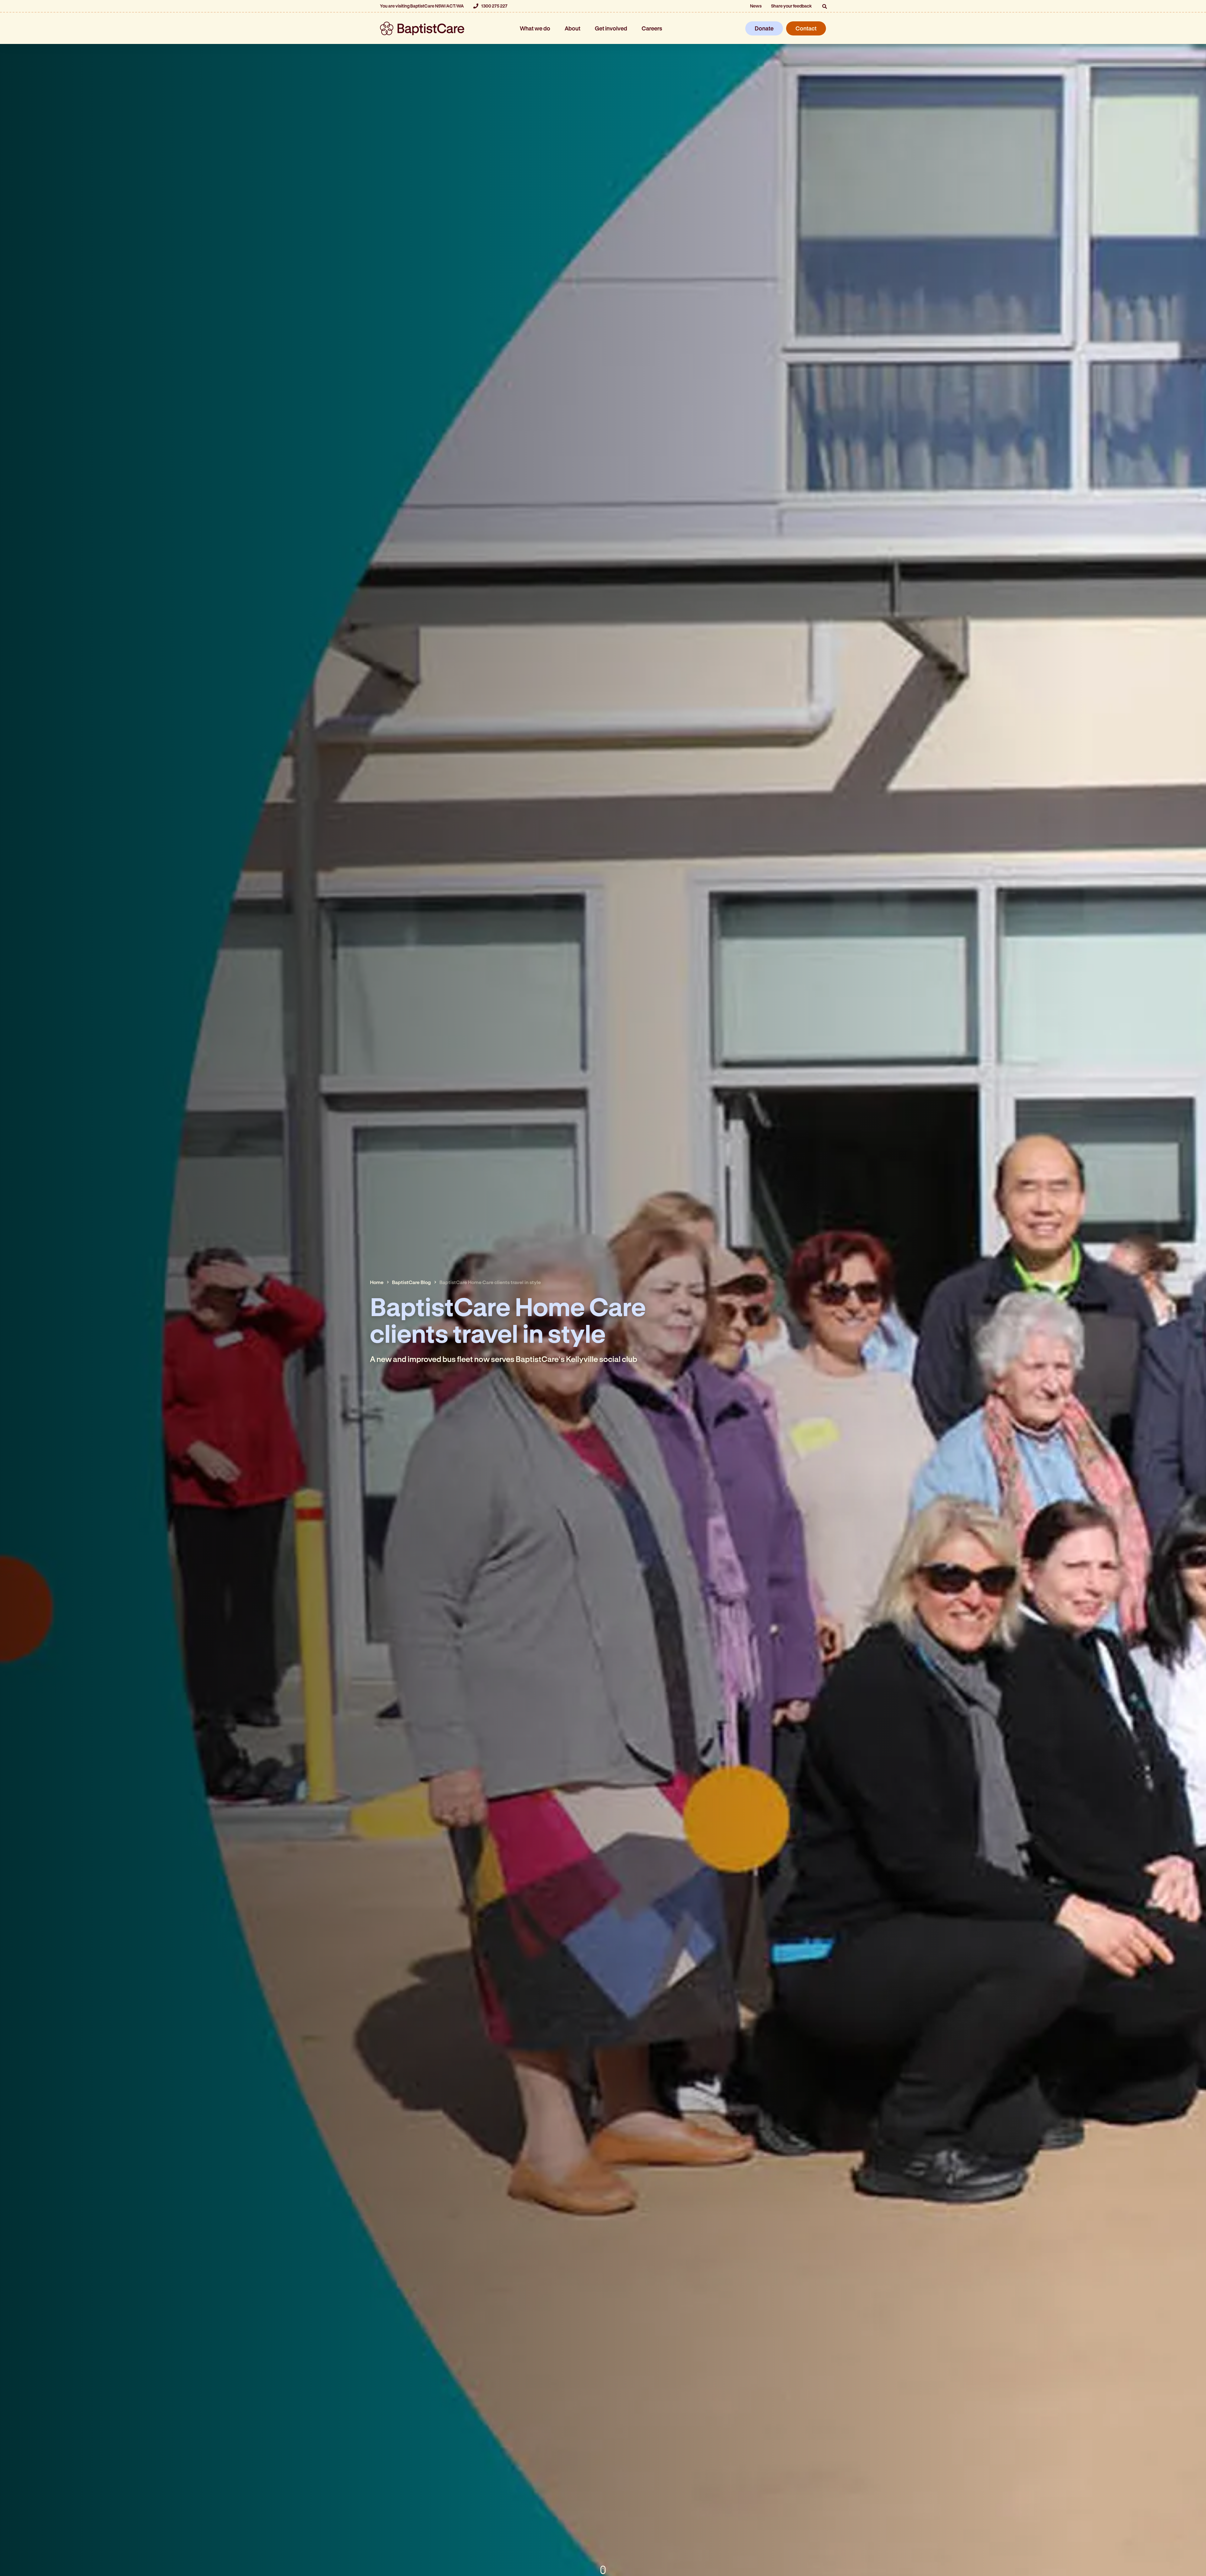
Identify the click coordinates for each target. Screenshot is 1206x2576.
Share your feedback (791, 6)
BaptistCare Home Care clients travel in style (490, 1282)
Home (377, 1282)
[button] (824, 6)
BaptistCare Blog (411, 1282)
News (756, 6)
